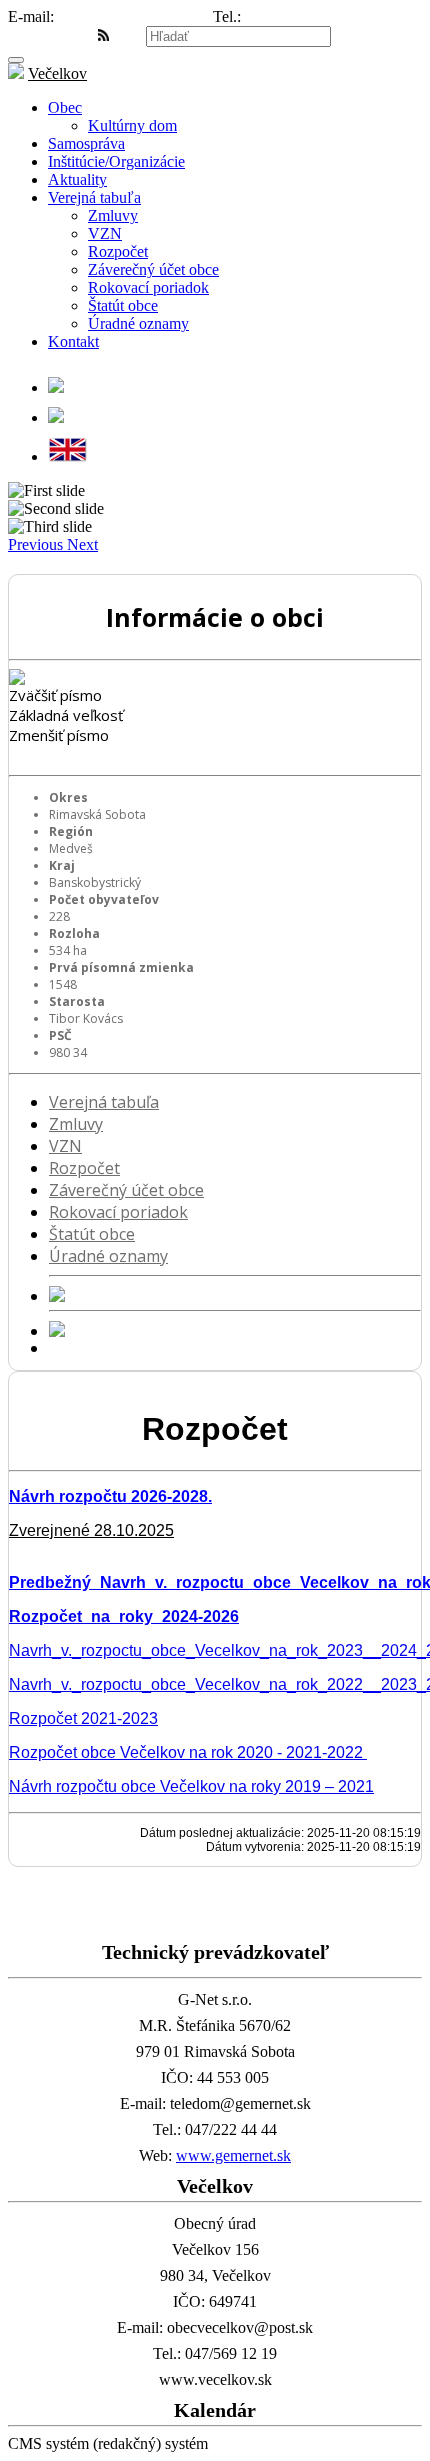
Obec (65, 107)
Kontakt (73, 341)
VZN (105, 233)
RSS (125, 35)
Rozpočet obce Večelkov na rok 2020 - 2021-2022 (188, 1752)
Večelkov (57, 73)
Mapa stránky (51, 35)
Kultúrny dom (132, 125)
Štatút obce (123, 305)
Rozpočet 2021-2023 (83, 1718)
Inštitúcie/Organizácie (116, 161)
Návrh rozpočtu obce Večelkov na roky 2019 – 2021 (191, 1786)
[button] (37, 544)
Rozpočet (118, 251)
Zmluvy (113, 215)
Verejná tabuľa (94, 197)
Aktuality (77, 179)
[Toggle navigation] (16, 60)
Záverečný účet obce (153, 269)
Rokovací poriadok (148, 287)
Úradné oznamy (138, 323)
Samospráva (86, 143)
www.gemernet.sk (233, 2155)
